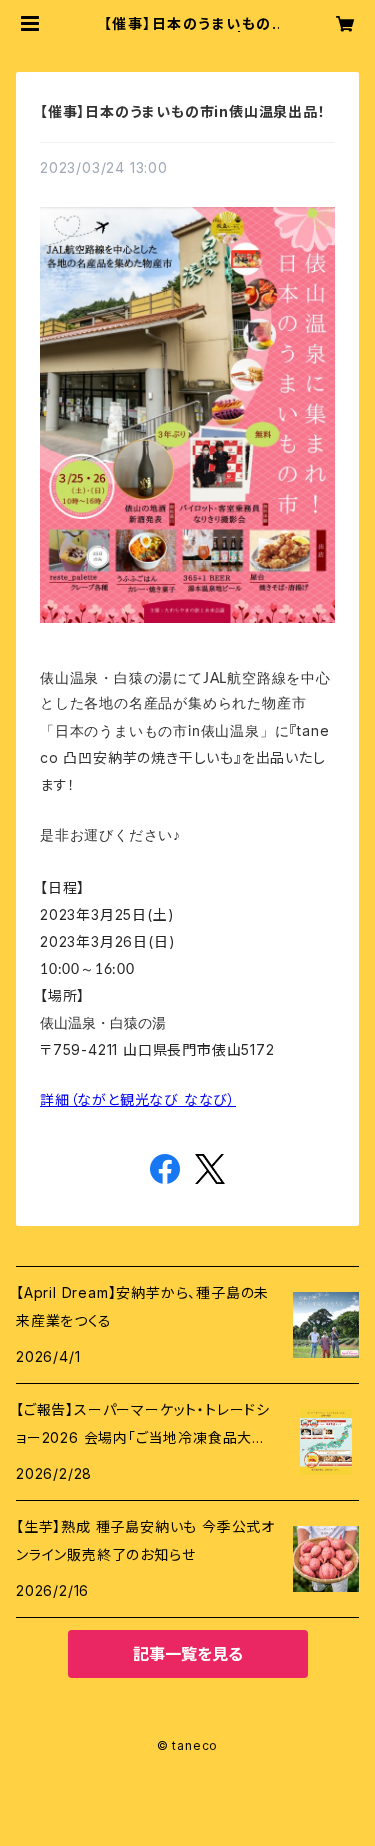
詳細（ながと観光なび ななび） (138, 1099)
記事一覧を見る (188, 1654)
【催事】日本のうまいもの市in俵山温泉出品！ (183, 111)
